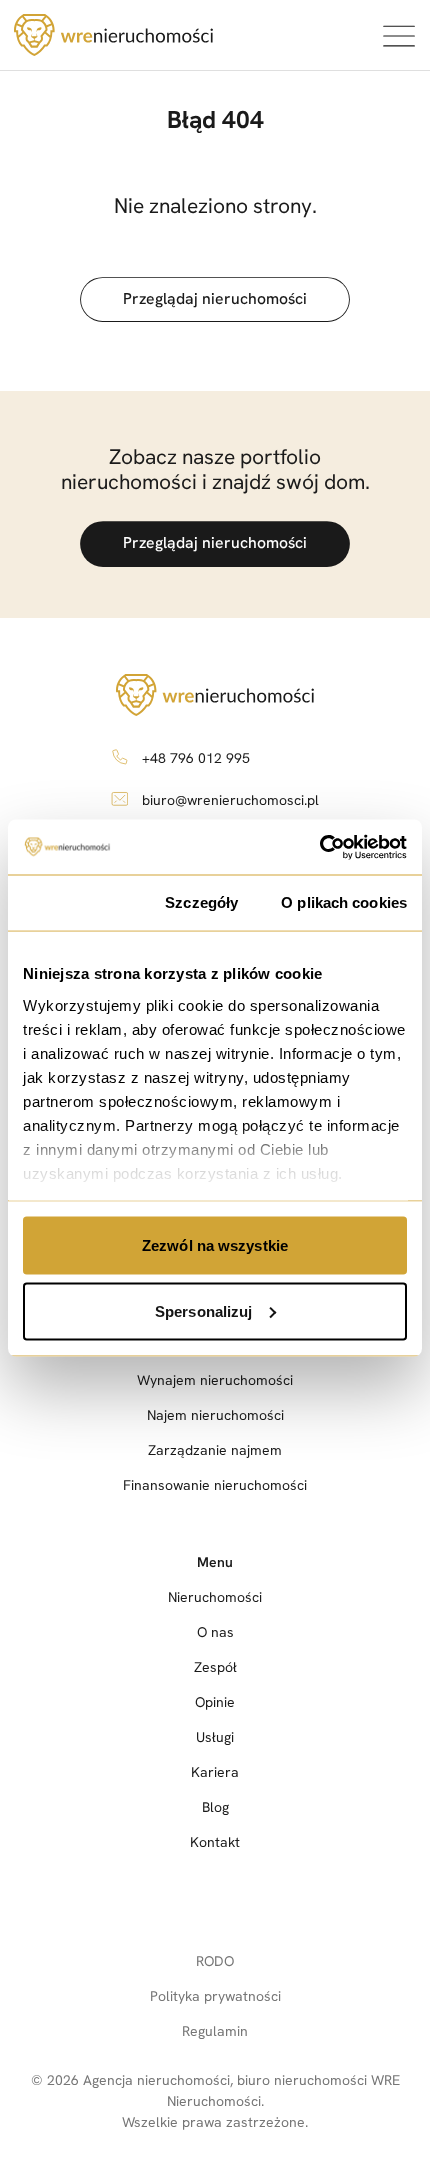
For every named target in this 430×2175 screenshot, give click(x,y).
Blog (215, 1807)
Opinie (215, 1702)
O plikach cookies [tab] (344, 902)
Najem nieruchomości (215, 1415)
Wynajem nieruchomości (215, 1380)
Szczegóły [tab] (201, 902)
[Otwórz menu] (398, 35)
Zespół (215, 1667)
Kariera (215, 1772)
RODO (215, 1961)
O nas (215, 1632)
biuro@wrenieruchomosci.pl (230, 800)
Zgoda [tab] (72, 902)
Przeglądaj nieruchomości (215, 298)
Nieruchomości (215, 1597)
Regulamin (215, 2031)
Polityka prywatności (215, 1996)
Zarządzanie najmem (215, 1450)
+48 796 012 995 (196, 758)
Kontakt (215, 1842)
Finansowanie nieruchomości (215, 1485)
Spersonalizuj (203, 1310)
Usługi (215, 1737)
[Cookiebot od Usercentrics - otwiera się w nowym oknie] (319, 847)
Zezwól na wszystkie (215, 1245)
